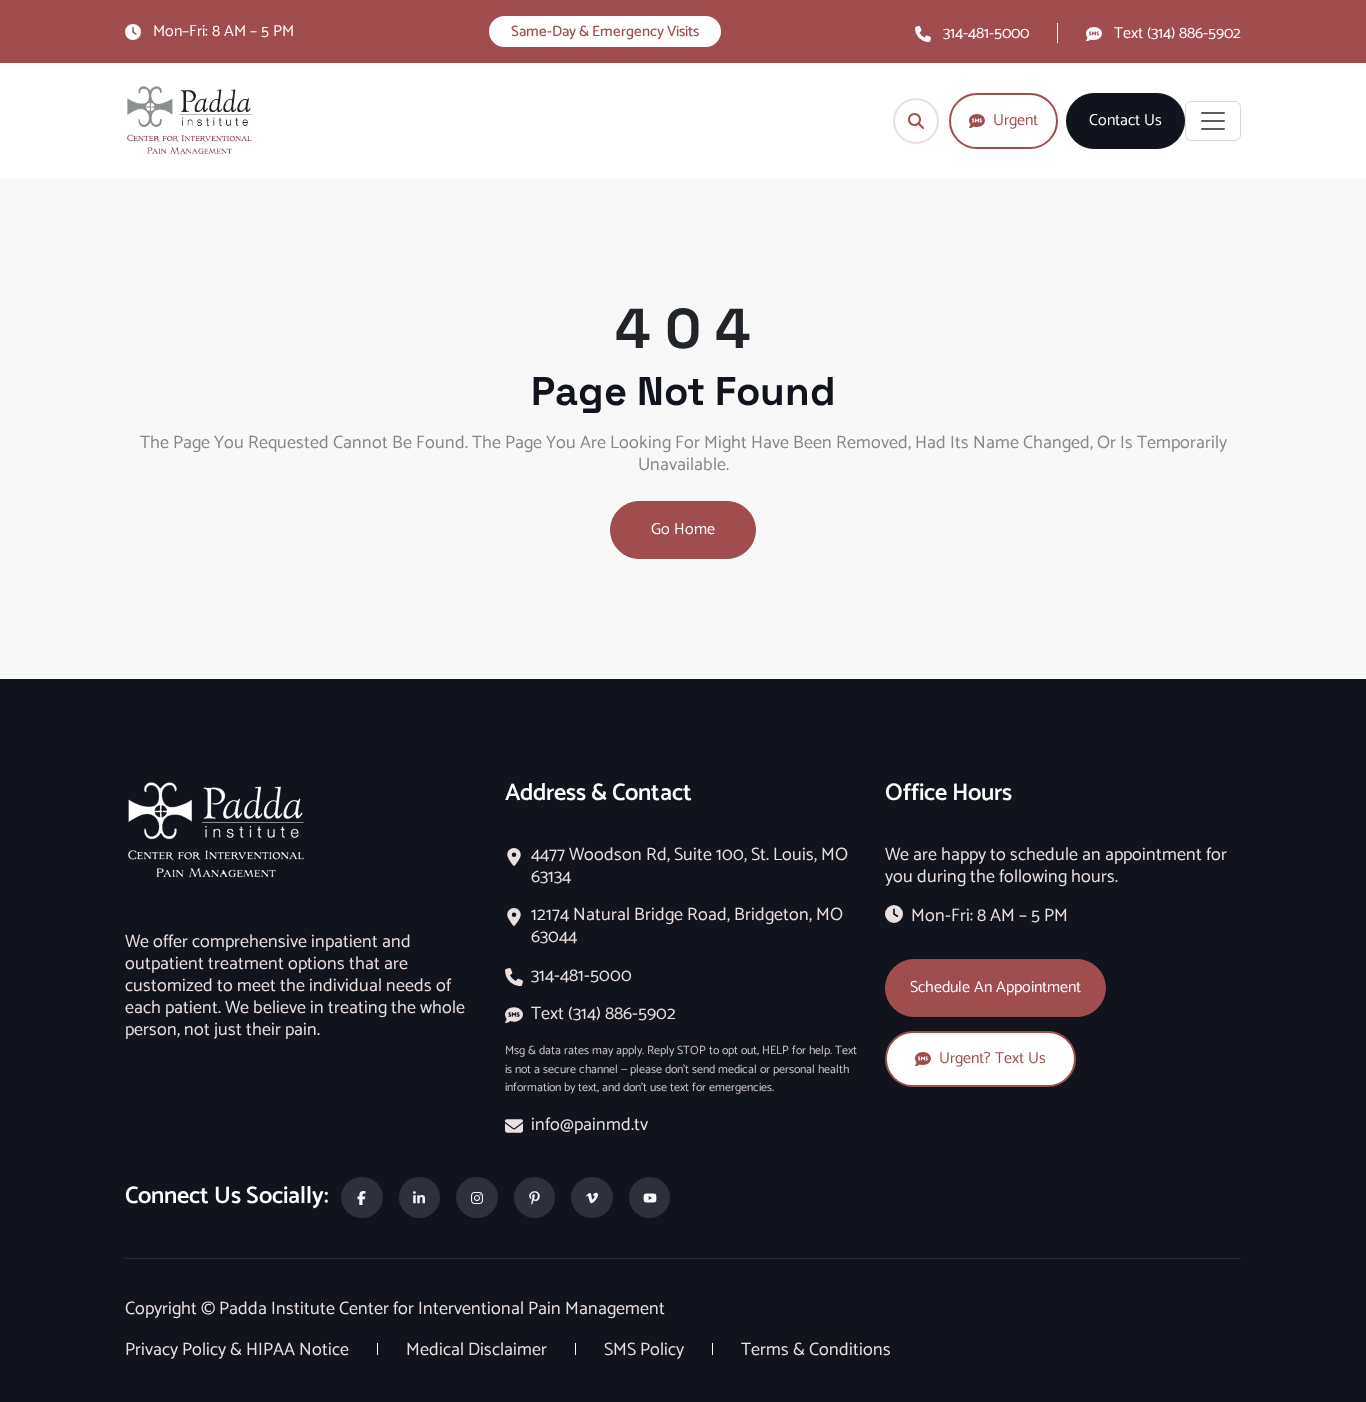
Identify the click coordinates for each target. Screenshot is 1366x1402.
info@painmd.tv (589, 1125)
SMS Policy (646, 1350)
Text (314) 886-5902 (1177, 33)
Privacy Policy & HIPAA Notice (239, 1350)
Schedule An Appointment (995, 987)
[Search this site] (916, 121)
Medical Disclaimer (478, 1350)
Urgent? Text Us (992, 1058)
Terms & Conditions (816, 1350)
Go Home (683, 529)
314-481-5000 (986, 33)
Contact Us (1125, 121)
